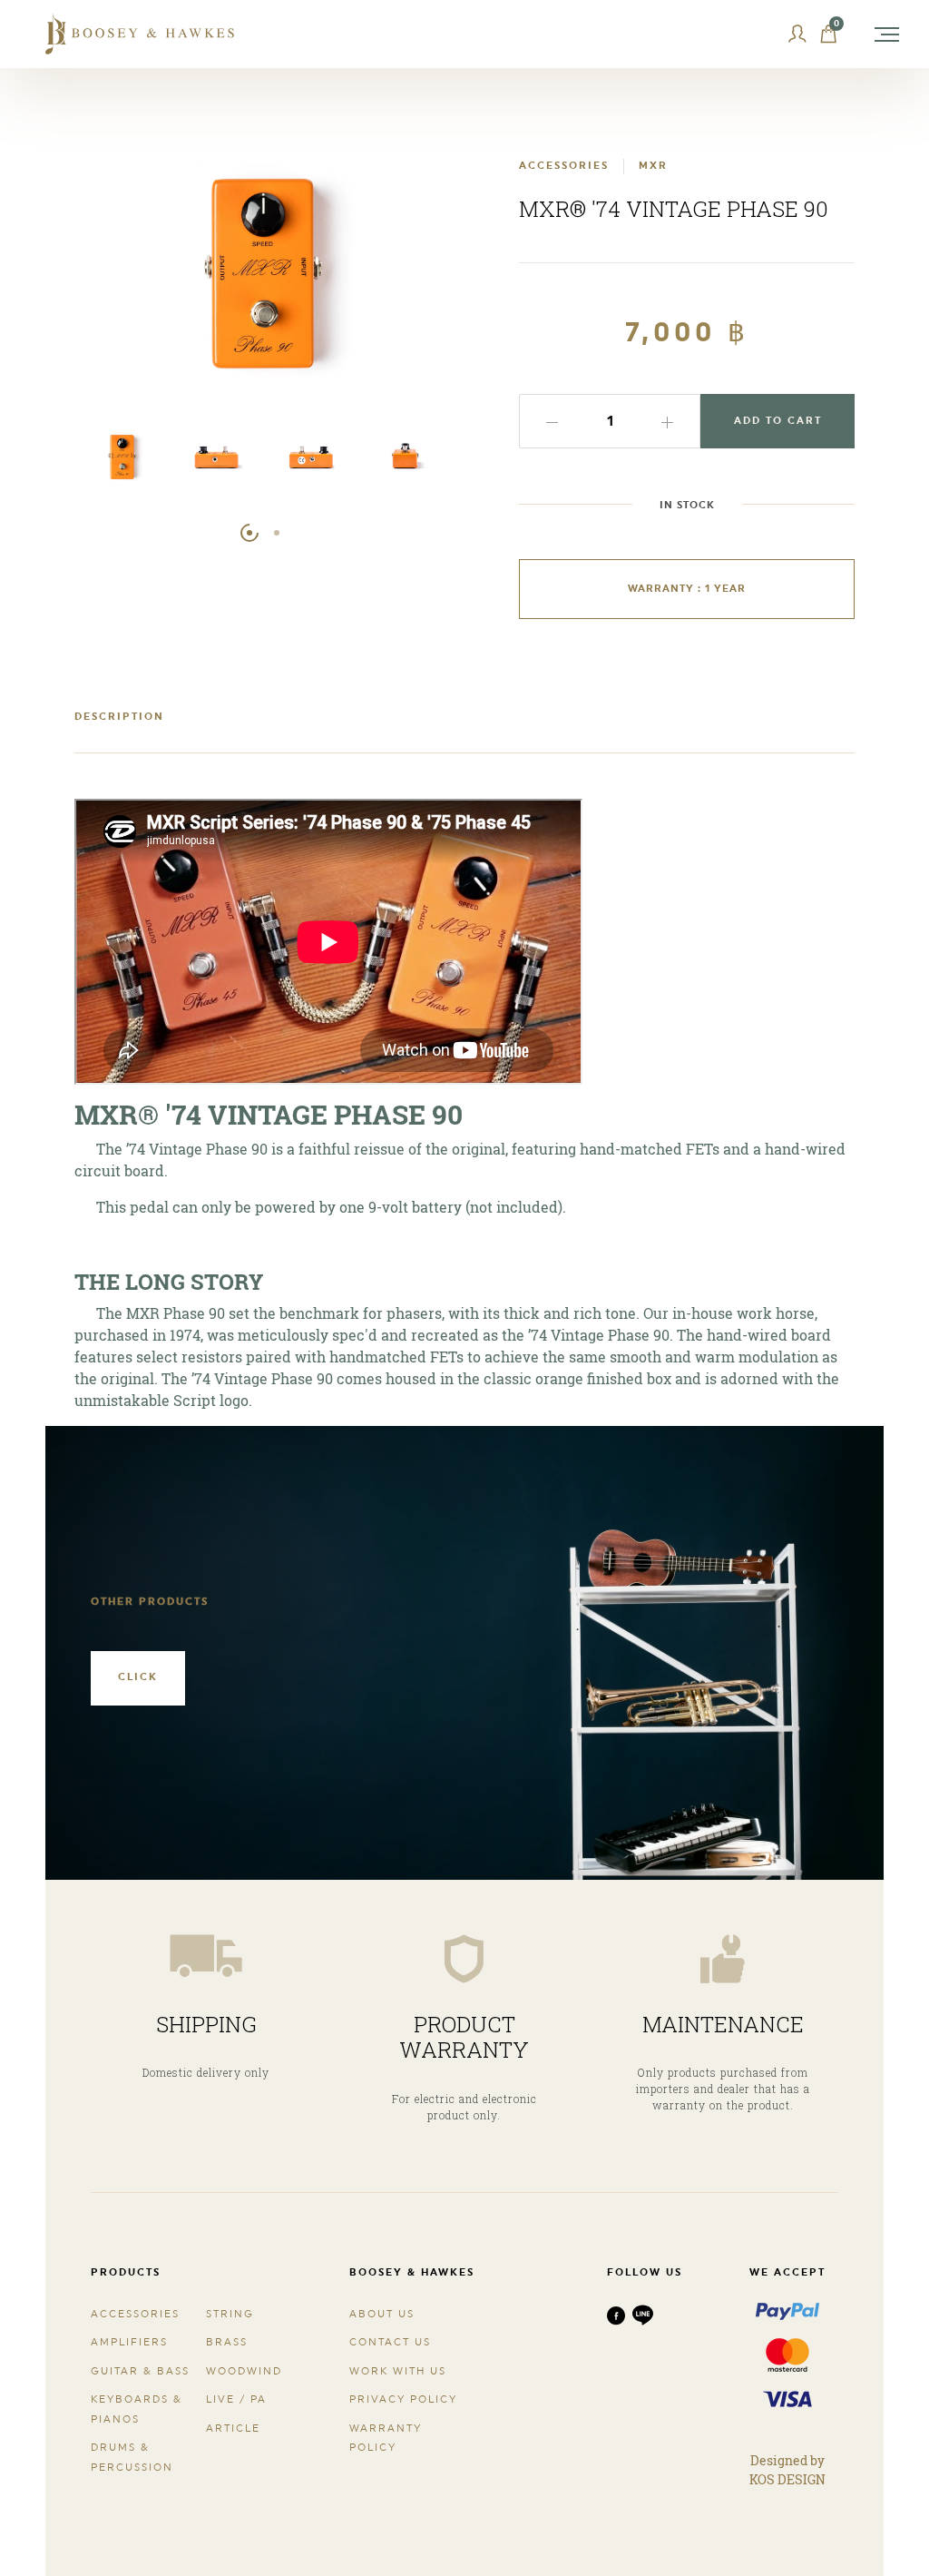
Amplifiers (129, 2342)
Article (233, 2429)
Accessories (135, 2314)
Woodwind (244, 2371)
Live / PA (236, 2399)
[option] (122, 462)
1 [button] (249, 533)
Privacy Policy (403, 2399)
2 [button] (277, 533)
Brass (227, 2342)
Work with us (398, 2371)
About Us (382, 2314)
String (230, 2314)
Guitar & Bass (140, 2371)
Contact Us (390, 2342)
